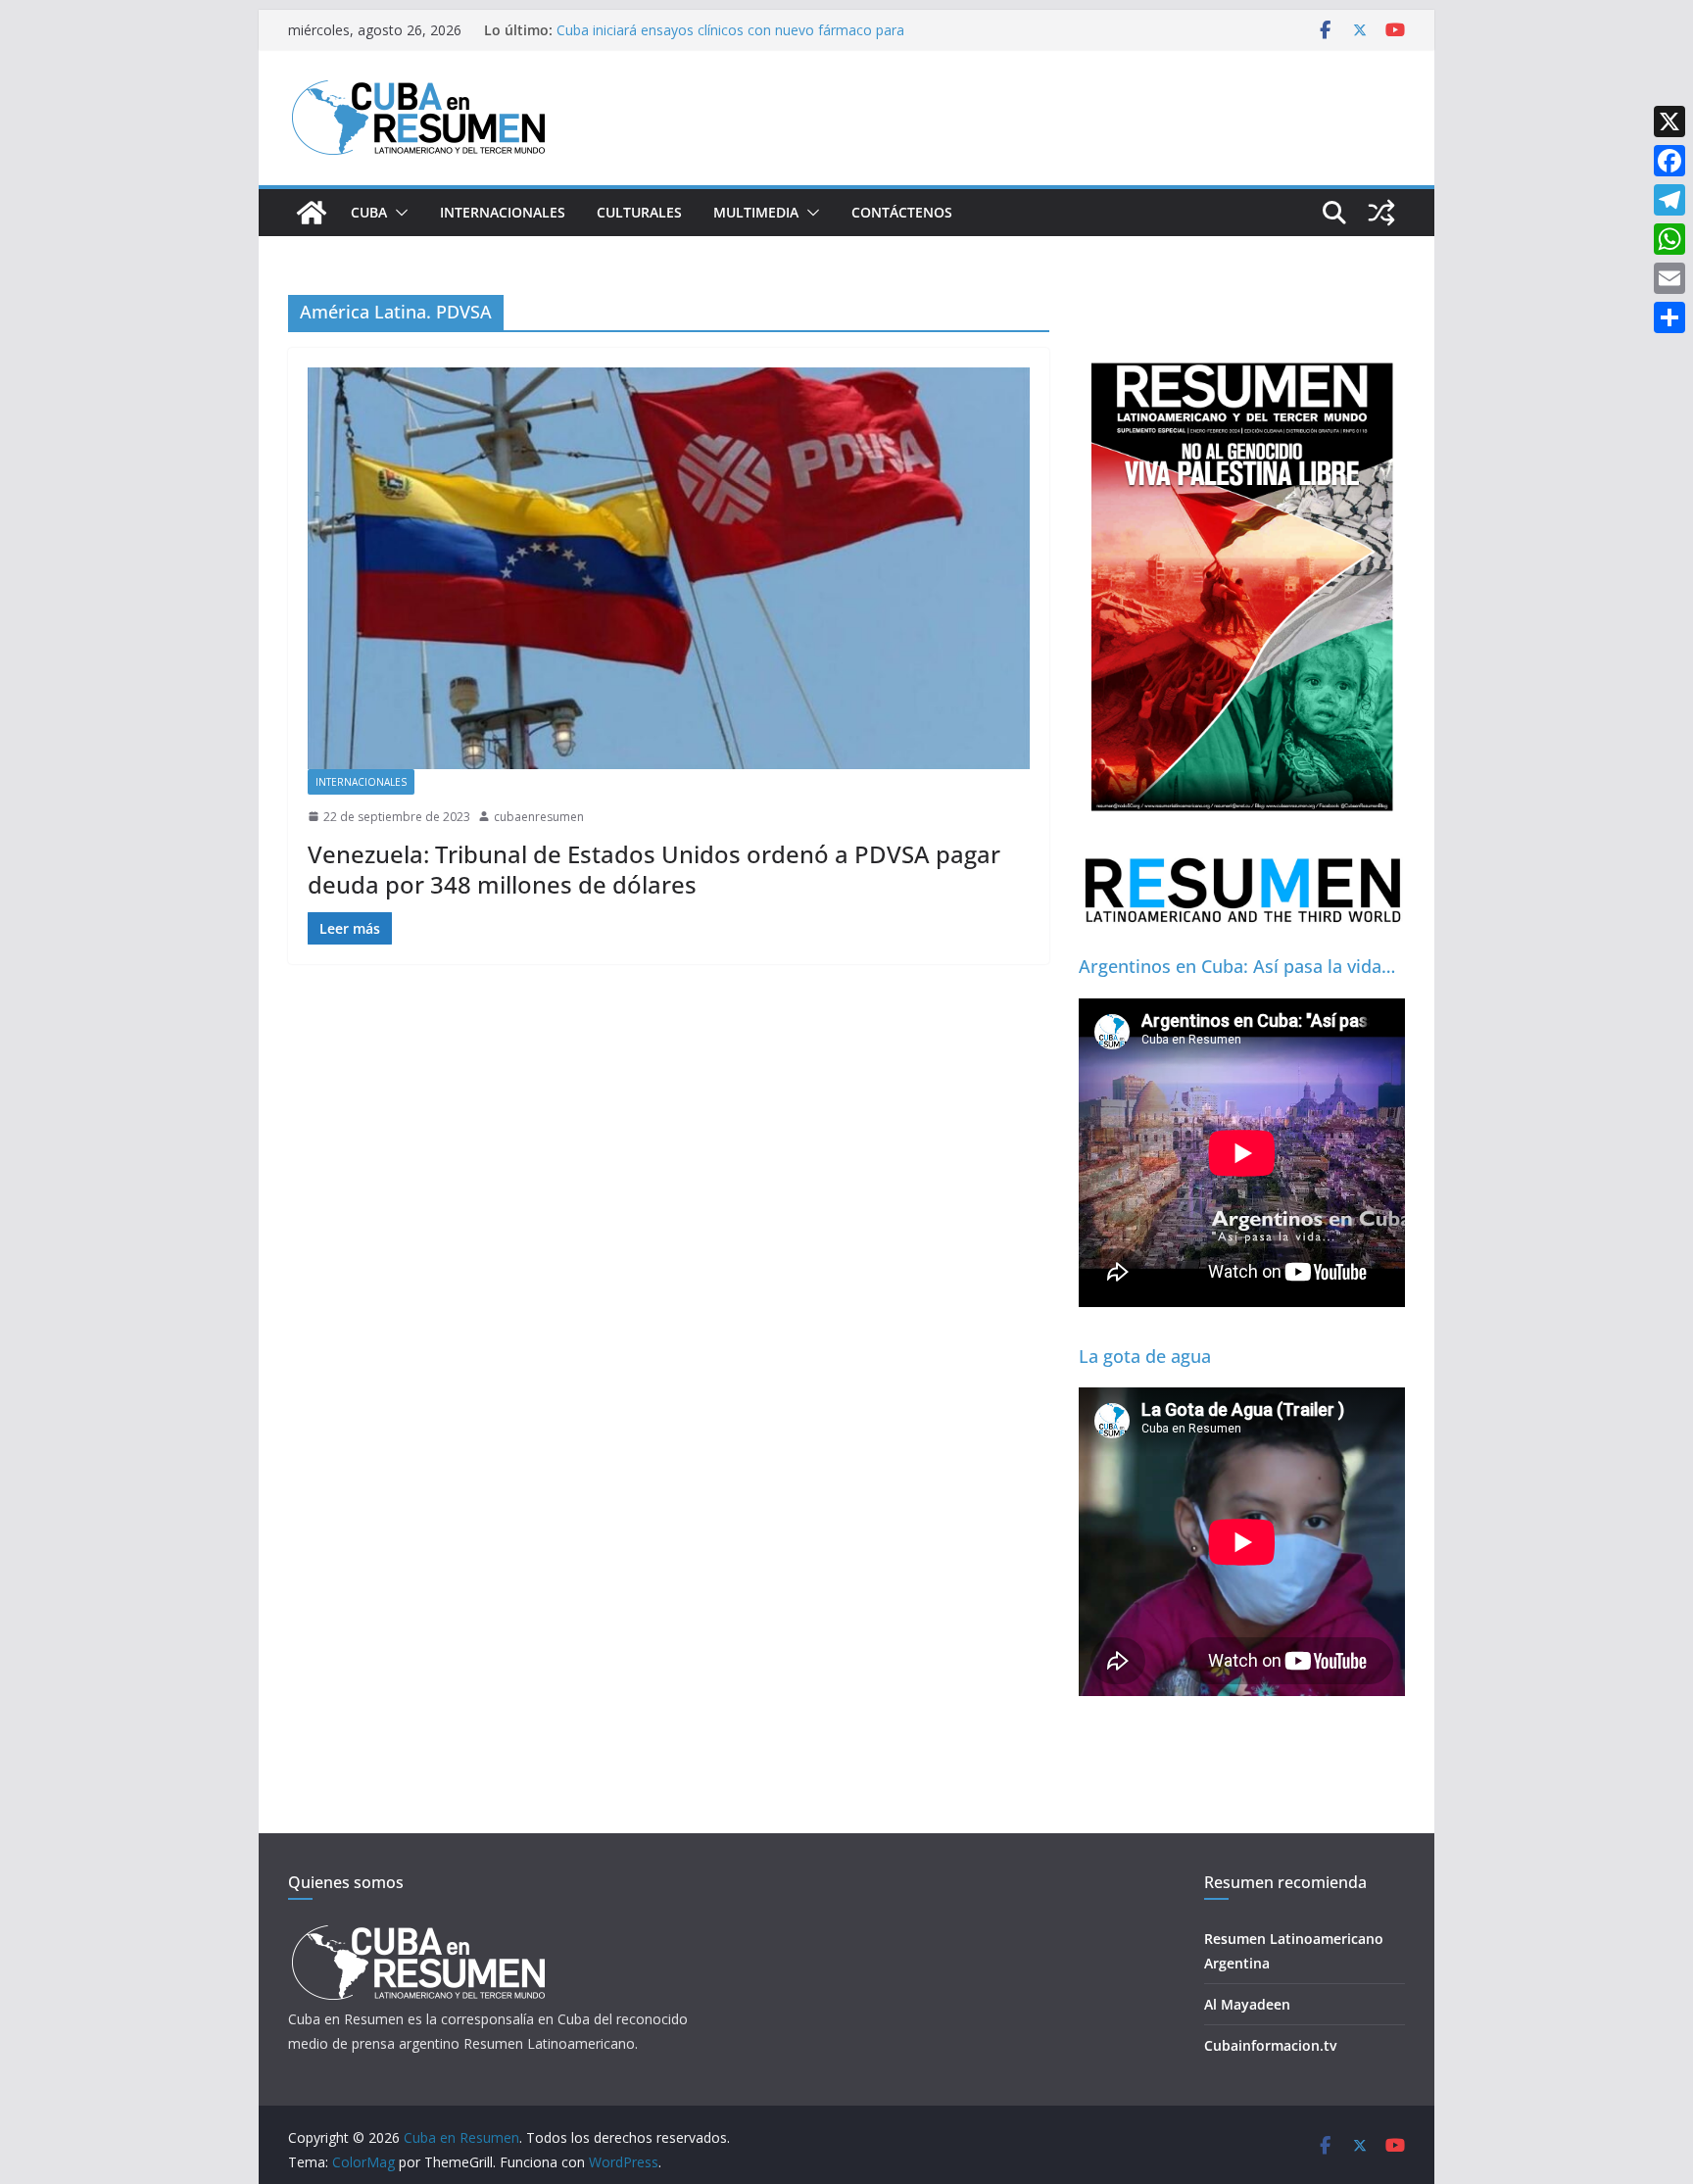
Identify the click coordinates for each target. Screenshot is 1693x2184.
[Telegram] (1669, 200)
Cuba (369, 212)
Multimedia (756, 212)
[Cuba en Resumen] (312, 213)
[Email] (1669, 278)
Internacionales (503, 212)
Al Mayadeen (1247, 2004)
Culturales (639, 212)
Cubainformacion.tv (1270, 2045)
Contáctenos (902, 212)
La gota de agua (1145, 1356)
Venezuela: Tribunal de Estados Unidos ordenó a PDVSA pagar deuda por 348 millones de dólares (654, 869)
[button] (398, 213)
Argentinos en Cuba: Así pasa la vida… (1237, 966)
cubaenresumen (539, 817)
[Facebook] (1669, 161)
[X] (1669, 121)
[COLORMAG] (418, 1931)
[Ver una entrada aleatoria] (1381, 213)
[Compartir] (1669, 317)
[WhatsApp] (1669, 239)
